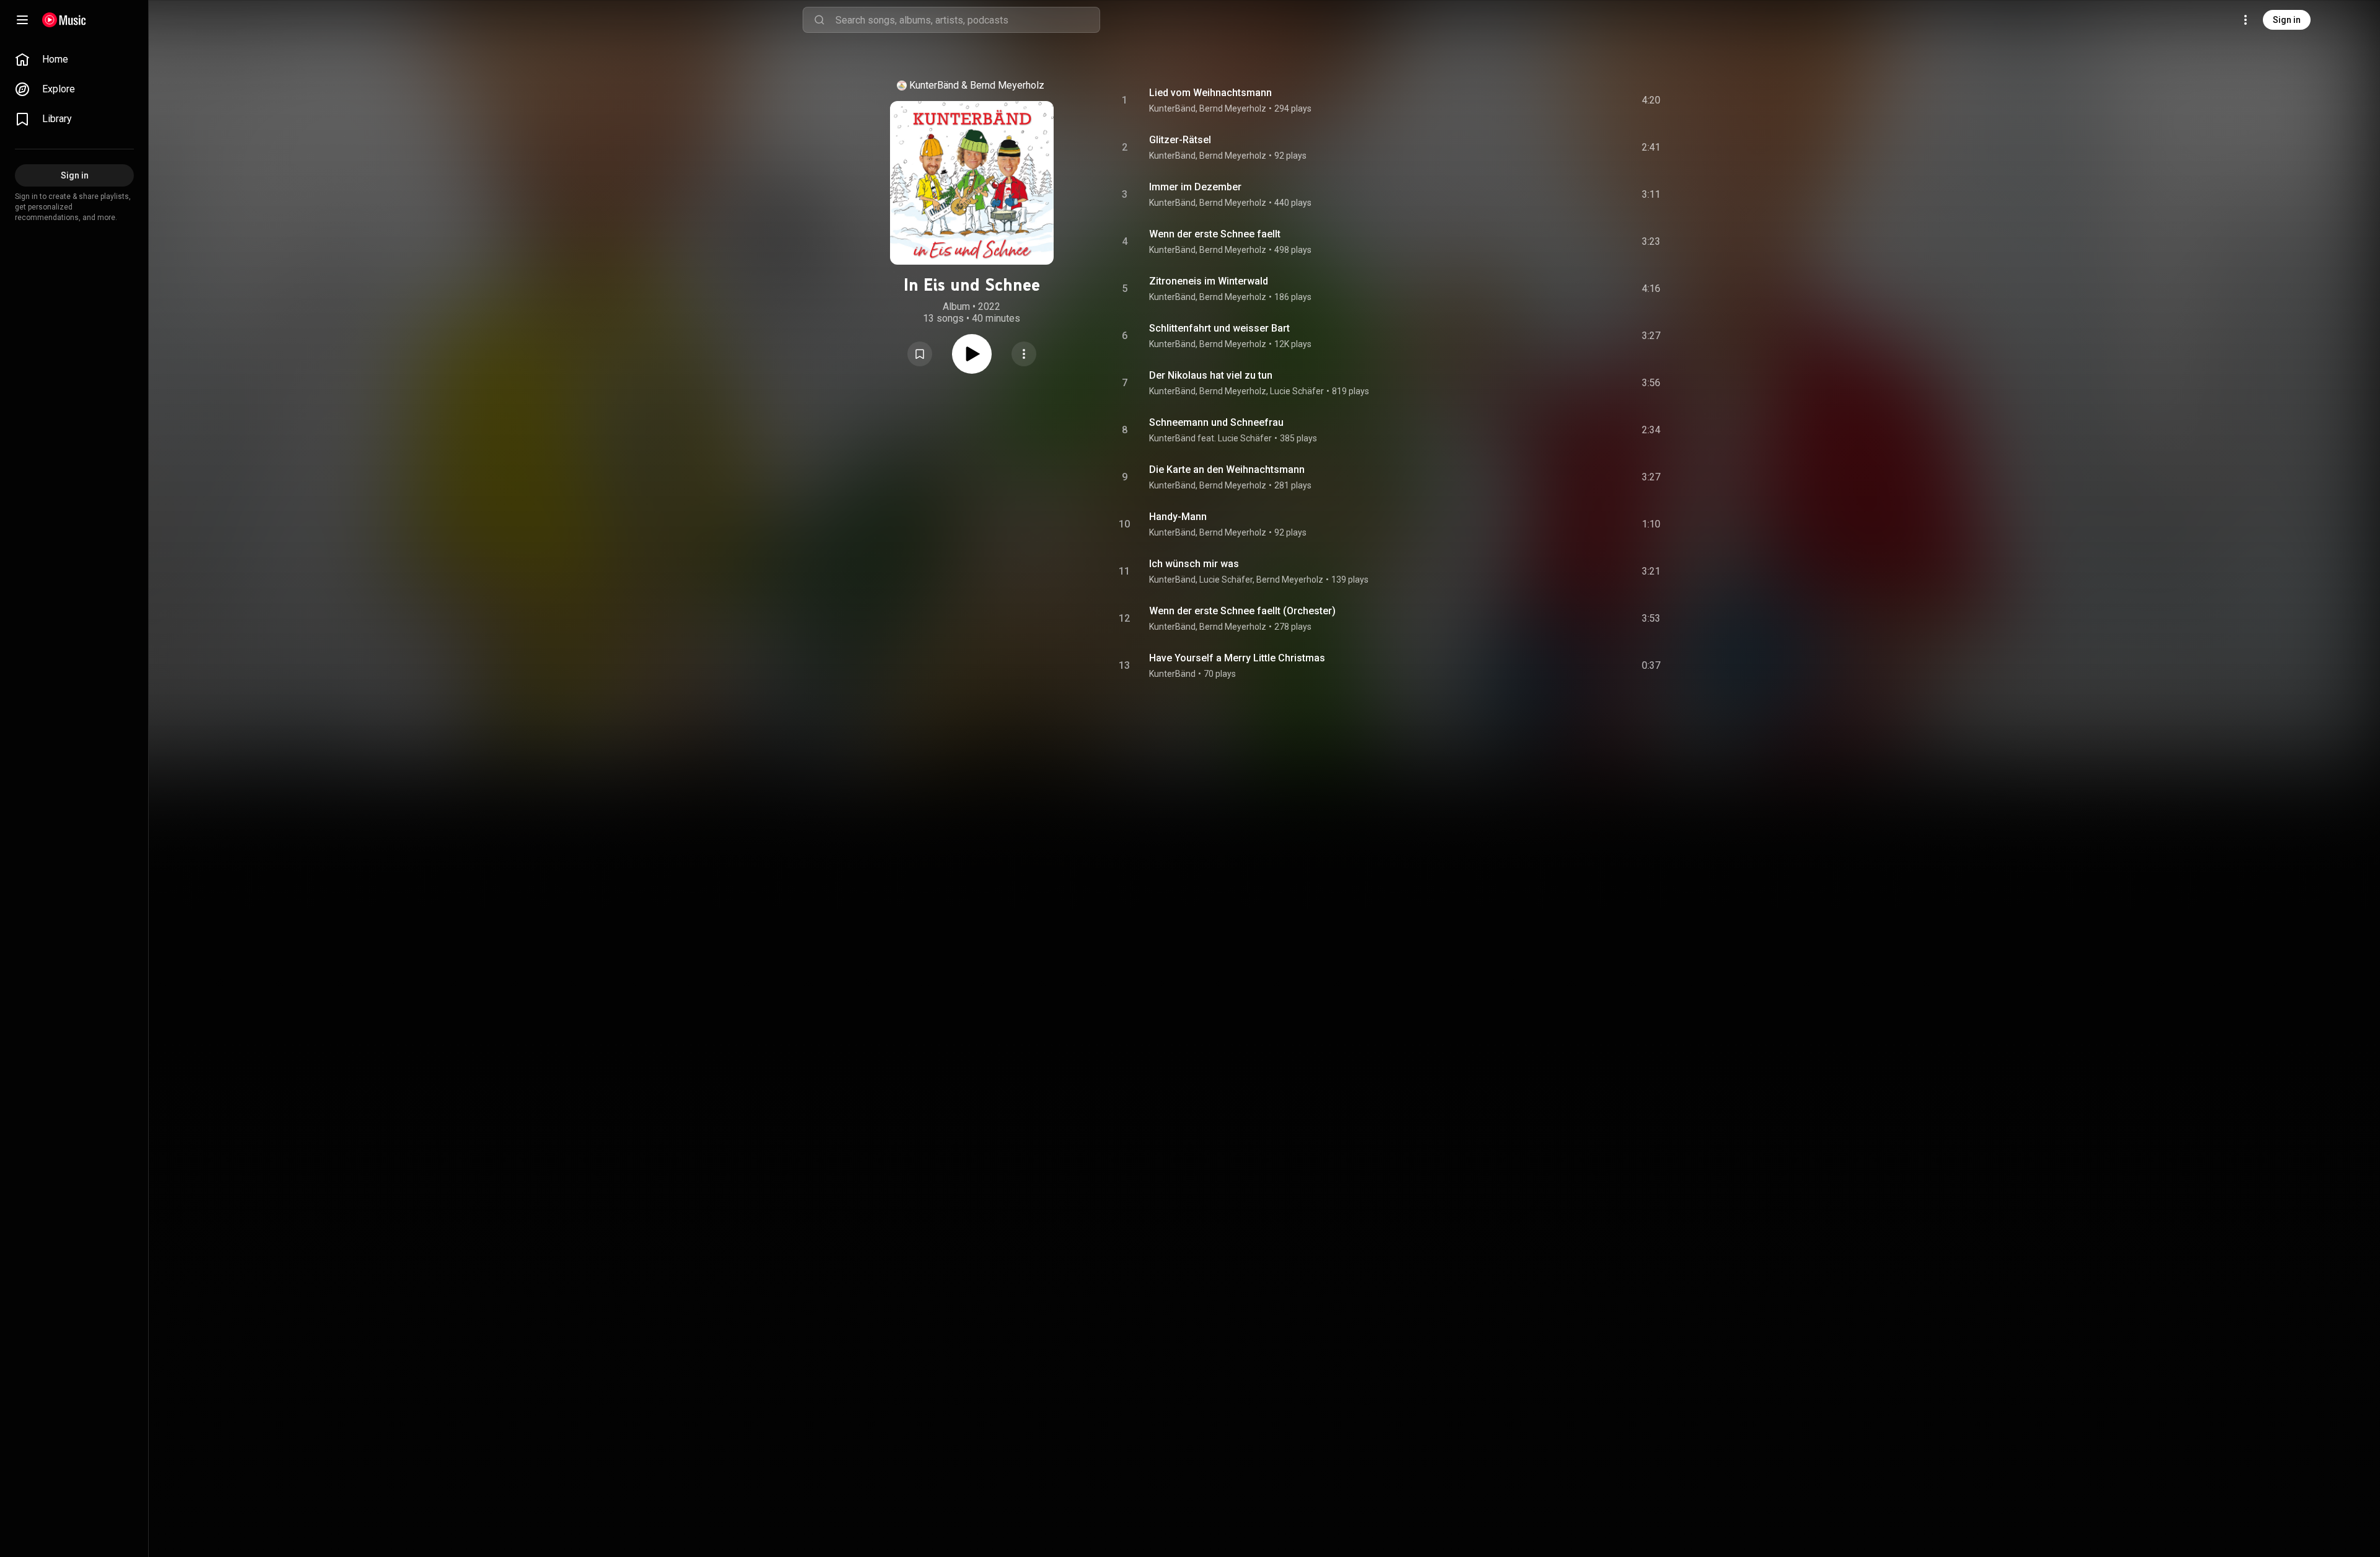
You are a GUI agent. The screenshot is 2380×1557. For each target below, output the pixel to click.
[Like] (1558, 100)
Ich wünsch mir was (1194, 564)
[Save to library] (920, 354)
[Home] (64, 20)
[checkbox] (1652, 100)
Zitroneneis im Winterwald (1209, 281)
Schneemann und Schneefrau (1216, 422)
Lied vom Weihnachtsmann (1210, 93)
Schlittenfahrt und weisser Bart (1219, 328)
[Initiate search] (819, 20)
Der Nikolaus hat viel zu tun (1211, 375)
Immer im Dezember (1195, 187)
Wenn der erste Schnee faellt (1215, 234)
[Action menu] (1024, 354)
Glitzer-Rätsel (1180, 140)
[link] (74, 60)
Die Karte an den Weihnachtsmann (1227, 470)
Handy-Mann (1178, 517)
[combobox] (967, 20)
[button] (920, 354)
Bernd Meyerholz (1007, 85)
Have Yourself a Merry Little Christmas (1237, 658)
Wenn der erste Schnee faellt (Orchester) (1242, 611)
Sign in (2287, 20)
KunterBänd (934, 85)
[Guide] (22, 20)
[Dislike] (1581, 100)
